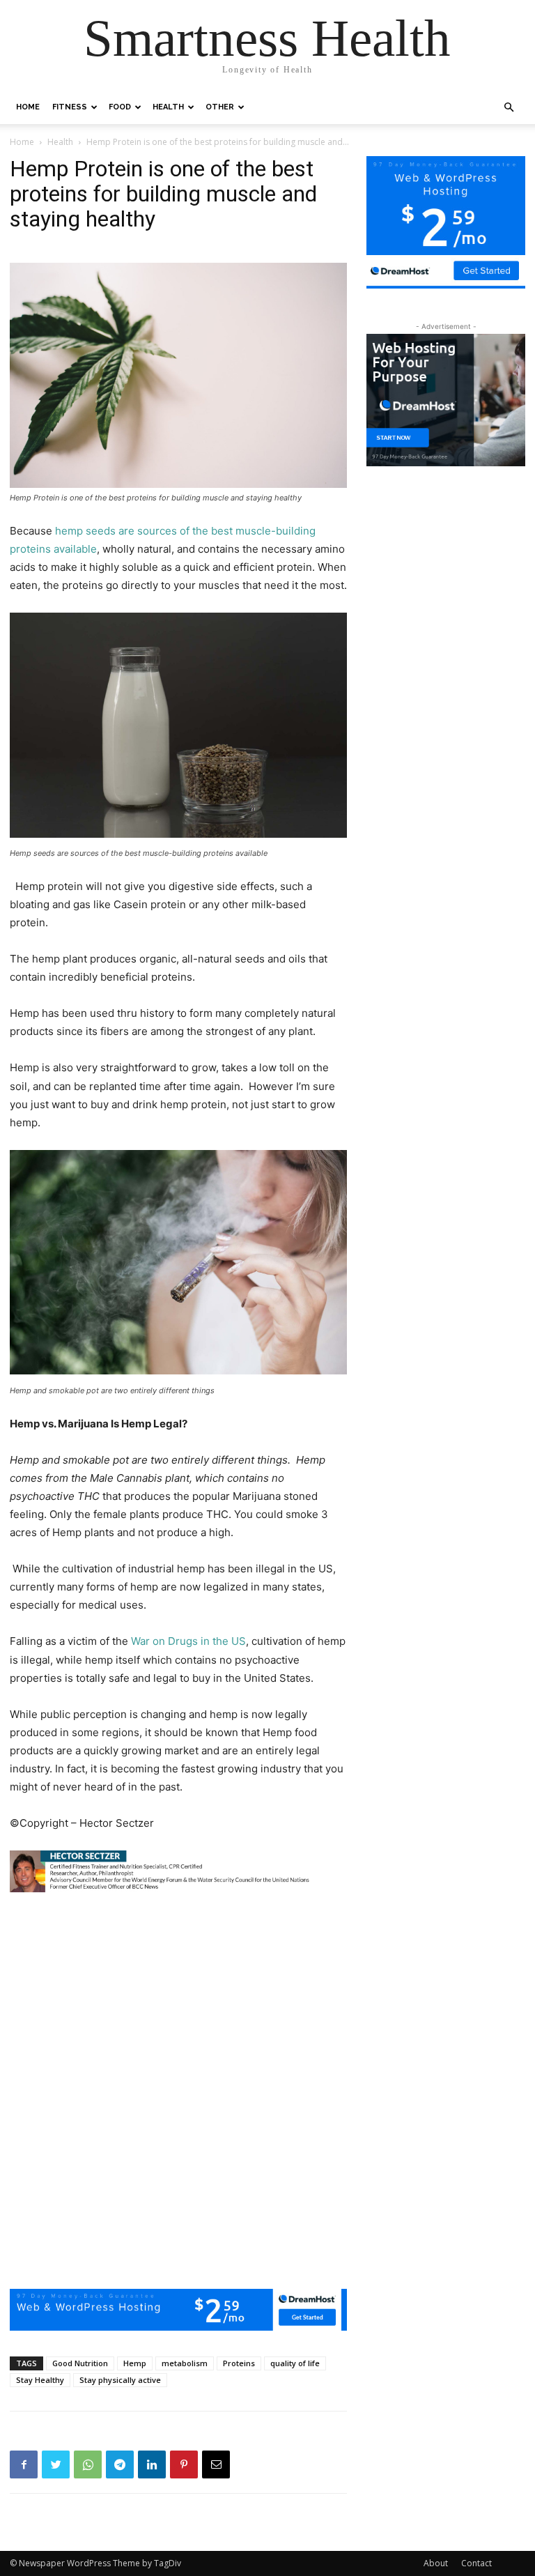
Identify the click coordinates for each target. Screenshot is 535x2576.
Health (168, 107)
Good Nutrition (80, 2363)
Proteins (239, 2363)
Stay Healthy (40, 2380)
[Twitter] (56, 2464)
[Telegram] (120, 2464)
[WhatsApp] (88, 2464)
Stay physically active (120, 2380)
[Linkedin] (152, 2464)
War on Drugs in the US (188, 1641)
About (436, 2563)
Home (28, 107)
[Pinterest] (184, 2464)
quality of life (295, 2363)
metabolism (185, 2363)
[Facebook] (24, 2464)
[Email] (216, 2464)
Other (220, 107)
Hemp (135, 2363)
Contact (476, 2563)
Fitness (70, 107)
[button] (509, 108)
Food (120, 107)
